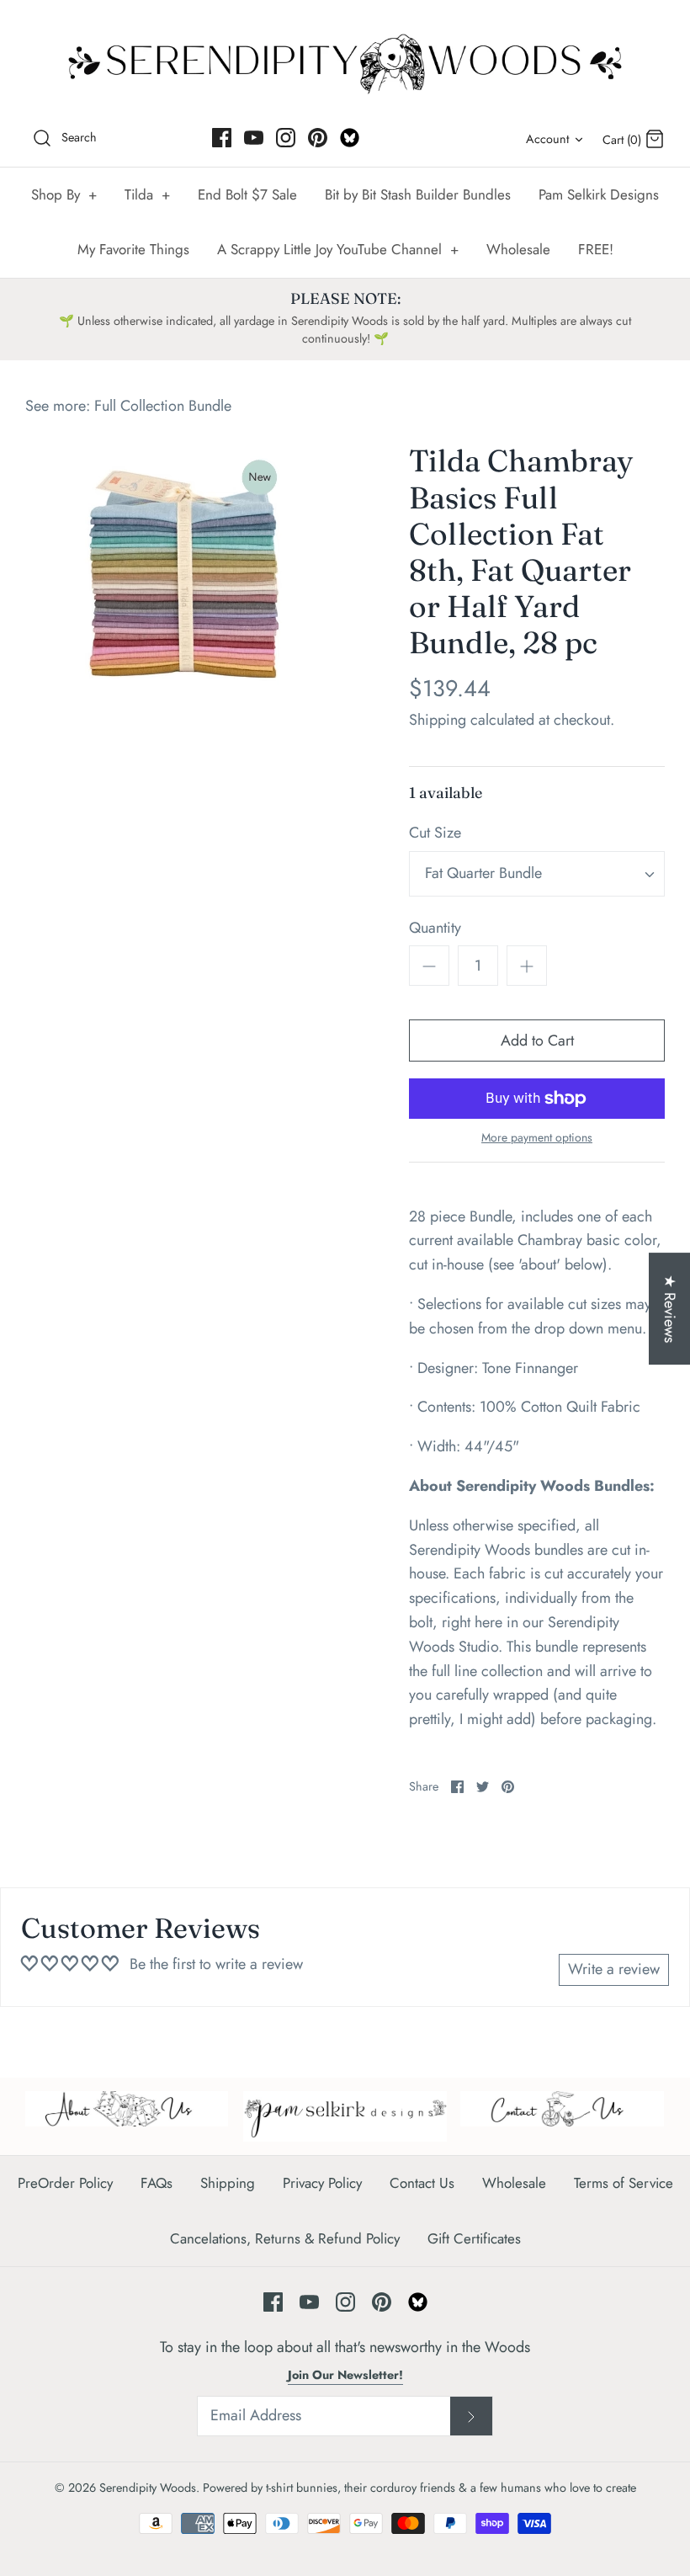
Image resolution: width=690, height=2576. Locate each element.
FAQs (157, 2183)
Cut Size (435, 833)
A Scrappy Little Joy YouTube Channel (338, 249)
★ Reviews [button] (670, 1309)
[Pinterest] (318, 138)
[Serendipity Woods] (345, 60)
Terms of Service (624, 2183)
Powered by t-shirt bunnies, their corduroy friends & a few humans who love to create (419, 2488)
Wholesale (518, 249)
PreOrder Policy (65, 2183)
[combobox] (537, 874)
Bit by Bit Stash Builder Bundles (418, 194)
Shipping (438, 720)
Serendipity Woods (148, 2488)
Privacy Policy (322, 2183)
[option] (185, 567)
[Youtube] (254, 138)
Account (547, 139)
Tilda (147, 194)
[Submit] (471, 2416)
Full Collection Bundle (163, 406)
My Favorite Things (133, 249)
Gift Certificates (474, 2238)
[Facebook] (222, 138)
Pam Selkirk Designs (599, 194)
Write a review (614, 1969)
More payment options (537, 1138)
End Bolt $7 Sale (247, 194)
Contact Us (422, 2183)
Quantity (435, 928)
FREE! (596, 249)
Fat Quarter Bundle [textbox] (483, 873)
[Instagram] (286, 138)
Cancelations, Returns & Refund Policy (285, 2238)
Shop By (64, 194)
